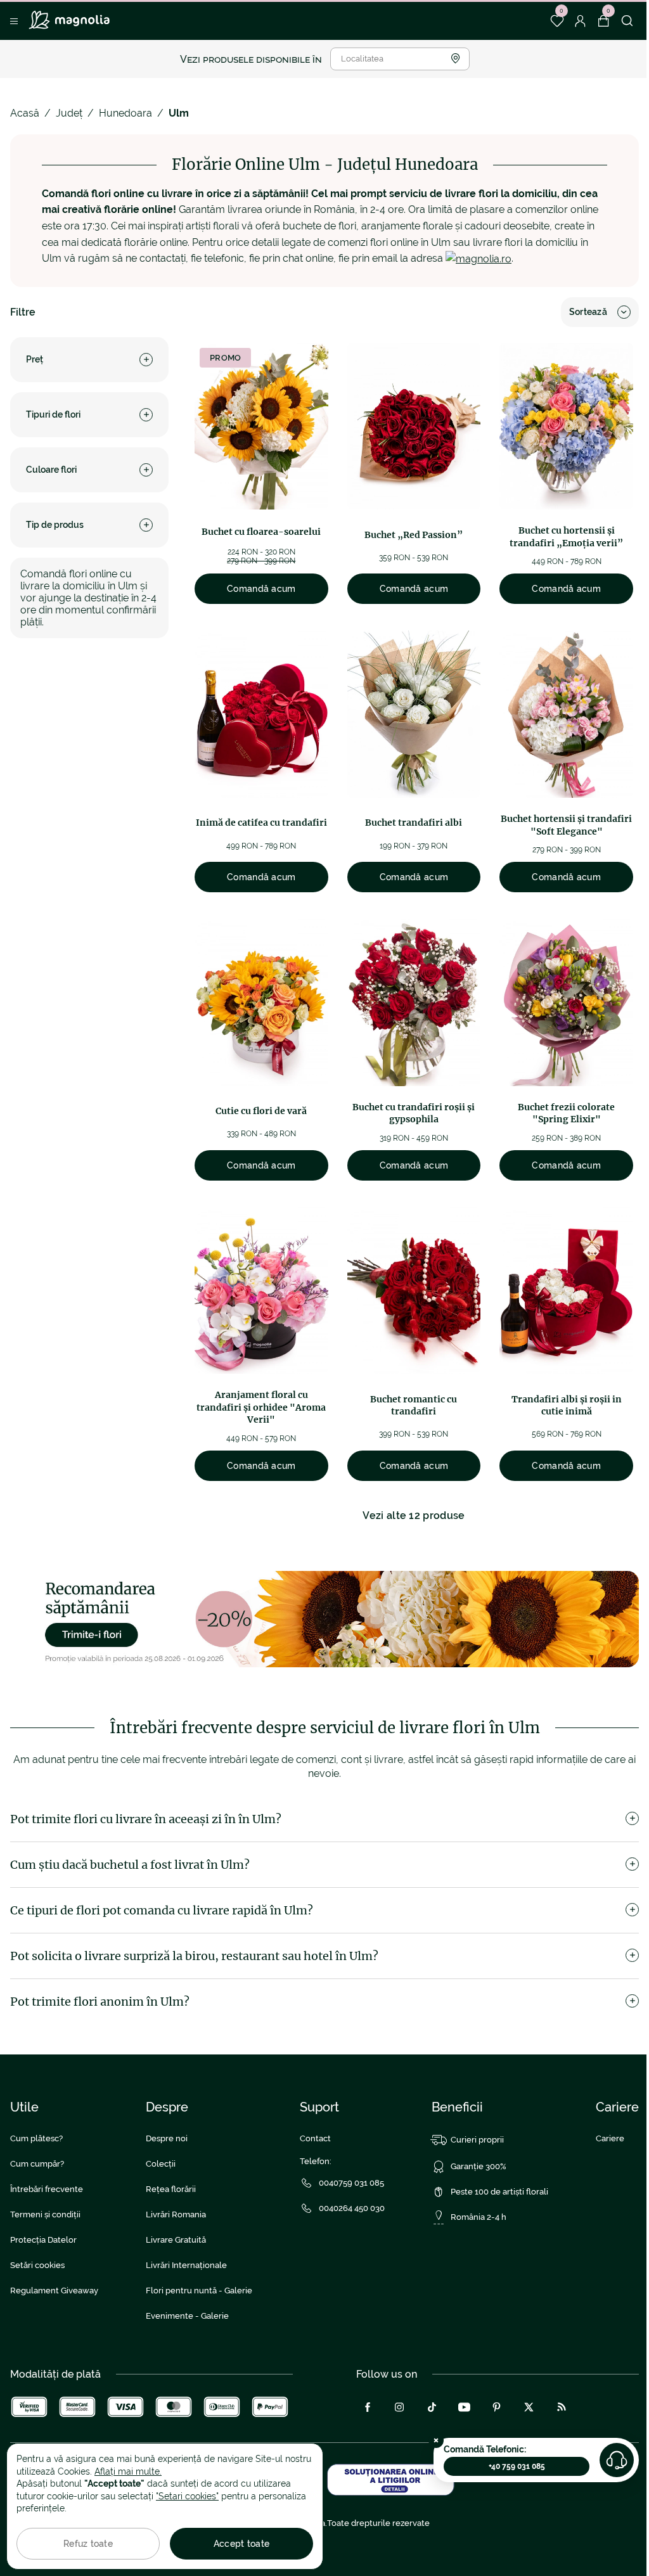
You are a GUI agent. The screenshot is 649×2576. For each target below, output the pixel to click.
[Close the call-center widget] (436, 2440)
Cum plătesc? (36, 2138)
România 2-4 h (479, 2217)
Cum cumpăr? (37, 2164)
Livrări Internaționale (186, 2265)
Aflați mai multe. (128, 2471)
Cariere (610, 2138)
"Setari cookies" (187, 2496)
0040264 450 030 (352, 2208)
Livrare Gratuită (176, 2240)
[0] (557, 21)
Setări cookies (37, 2265)
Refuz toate (88, 2544)
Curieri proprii (477, 2140)
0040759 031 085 (351, 2183)
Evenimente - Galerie (187, 2316)
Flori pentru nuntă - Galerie (199, 2291)
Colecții (161, 2164)
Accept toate (241, 2544)
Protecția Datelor (43, 2240)
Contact (315, 2138)
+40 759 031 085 (517, 2466)
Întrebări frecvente (47, 2189)
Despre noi (167, 2138)
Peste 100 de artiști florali (499, 2192)
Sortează (588, 312)
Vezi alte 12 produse (414, 1515)
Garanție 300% (479, 2166)
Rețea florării (171, 2189)
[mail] (479, 258)
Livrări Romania (176, 2214)
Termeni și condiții (45, 2214)
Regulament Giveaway (54, 2291)
